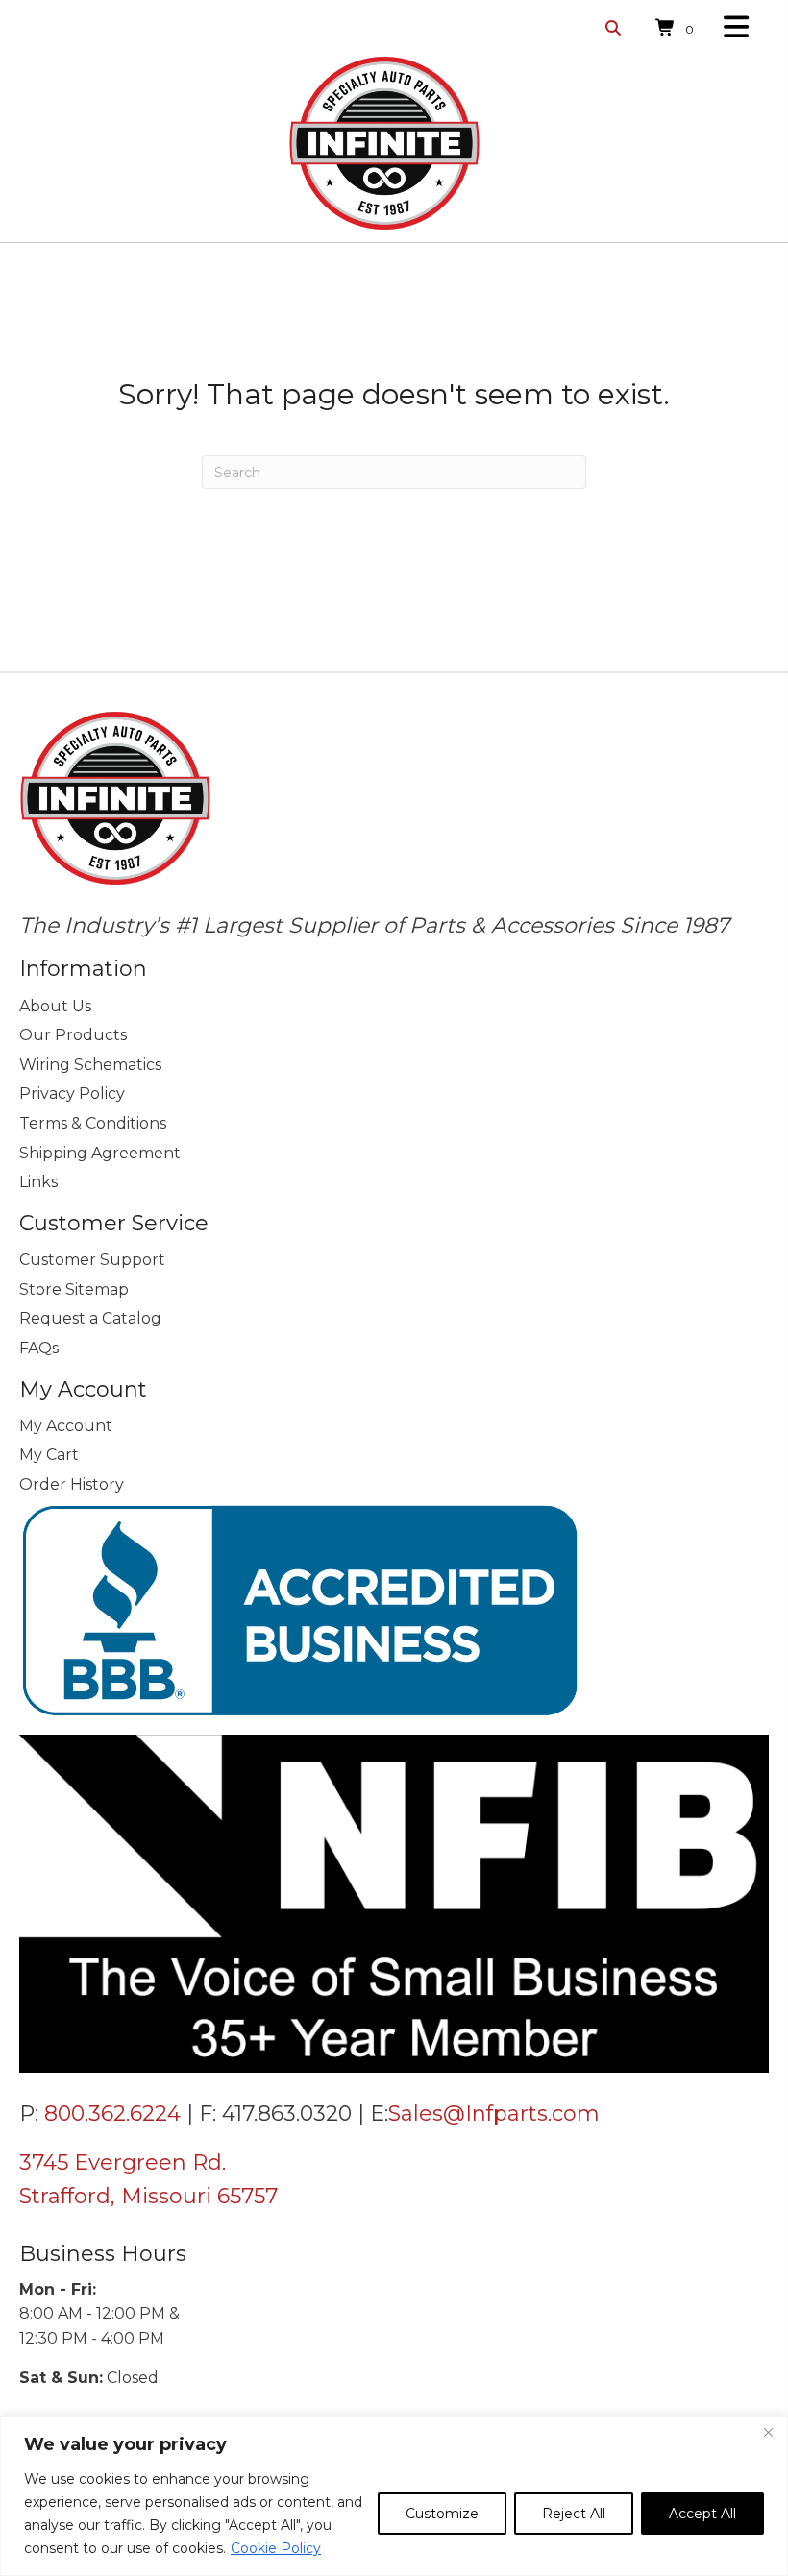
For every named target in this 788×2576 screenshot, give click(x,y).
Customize (442, 2514)
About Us (55, 1006)
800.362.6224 (112, 2114)
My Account (66, 1426)
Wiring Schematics (90, 1065)
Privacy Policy (72, 1094)
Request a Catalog (90, 1318)
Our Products (73, 1035)
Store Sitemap (74, 1289)
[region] (394, 2496)
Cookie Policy (276, 2548)
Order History (72, 1484)
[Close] (768, 2432)
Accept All (702, 2514)
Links (38, 1182)
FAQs (39, 1348)
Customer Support (92, 1260)
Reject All (574, 2514)
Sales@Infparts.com (494, 2114)
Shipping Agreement (100, 1153)
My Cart (49, 1455)
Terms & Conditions (93, 1123)
